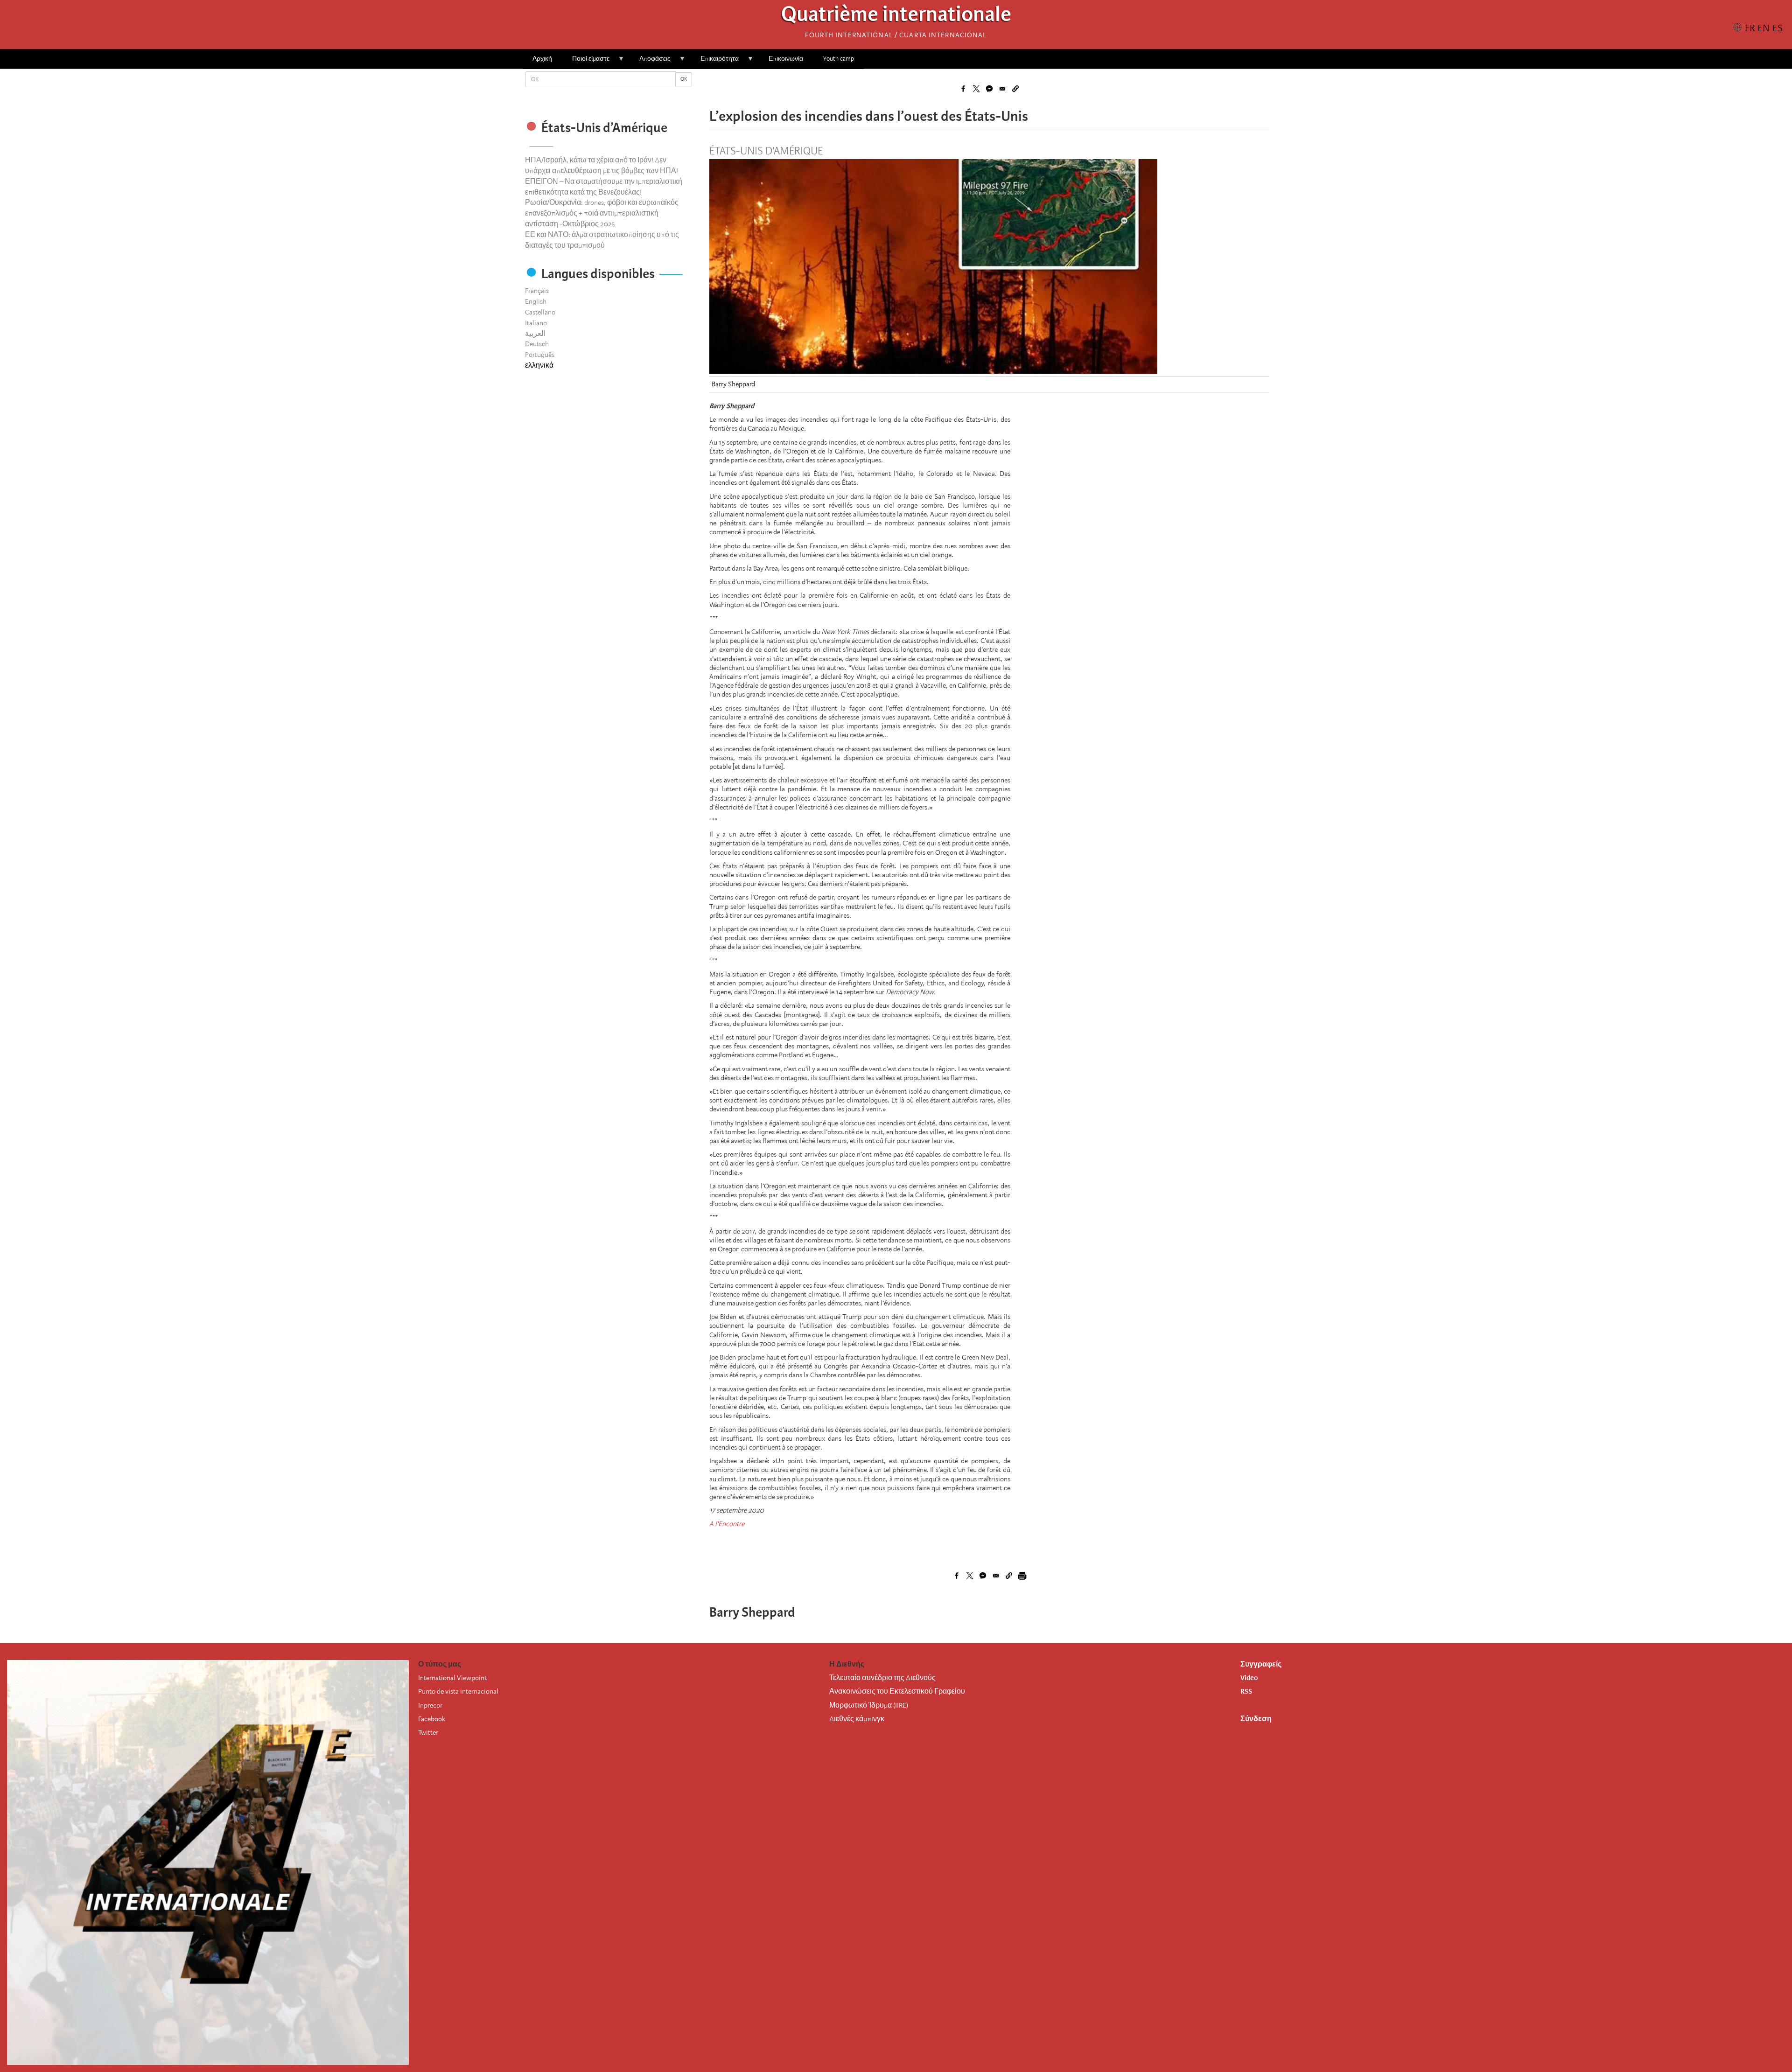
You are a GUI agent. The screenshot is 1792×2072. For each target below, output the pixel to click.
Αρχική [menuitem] (542, 59)
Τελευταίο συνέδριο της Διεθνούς (882, 1678)
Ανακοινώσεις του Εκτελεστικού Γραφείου (897, 1691)
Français (537, 291)
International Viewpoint (452, 1678)
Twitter (428, 1732)
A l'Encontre (727, 1524)
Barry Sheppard (733, 384)
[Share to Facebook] (963, 89)
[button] (1015, 89)
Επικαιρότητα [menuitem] (715, 62)
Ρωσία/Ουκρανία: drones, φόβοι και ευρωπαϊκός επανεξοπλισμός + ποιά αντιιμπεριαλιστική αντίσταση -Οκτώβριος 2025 (602, 213)
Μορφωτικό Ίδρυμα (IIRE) (869, 1705)
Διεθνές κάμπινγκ (857, 1719)
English (536, 301)
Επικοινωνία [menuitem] (786, 59)
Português (540, 355)
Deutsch (537, 344)
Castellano (540, 312)
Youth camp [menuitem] (839, 59)
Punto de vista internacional (458, 1691)
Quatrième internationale (896, 17)
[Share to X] (976, 89)
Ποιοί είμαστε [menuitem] (586, 62)
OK (684, 79)
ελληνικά (539, 365)
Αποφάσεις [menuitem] (650, 62)
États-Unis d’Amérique (766, 151)
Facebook (432, 1719)
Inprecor (430, 1705)
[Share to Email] (1002, 89)
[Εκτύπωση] (1022, 1576)
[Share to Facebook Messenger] (989, 89)
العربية (535, 334)
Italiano (536, 323)
